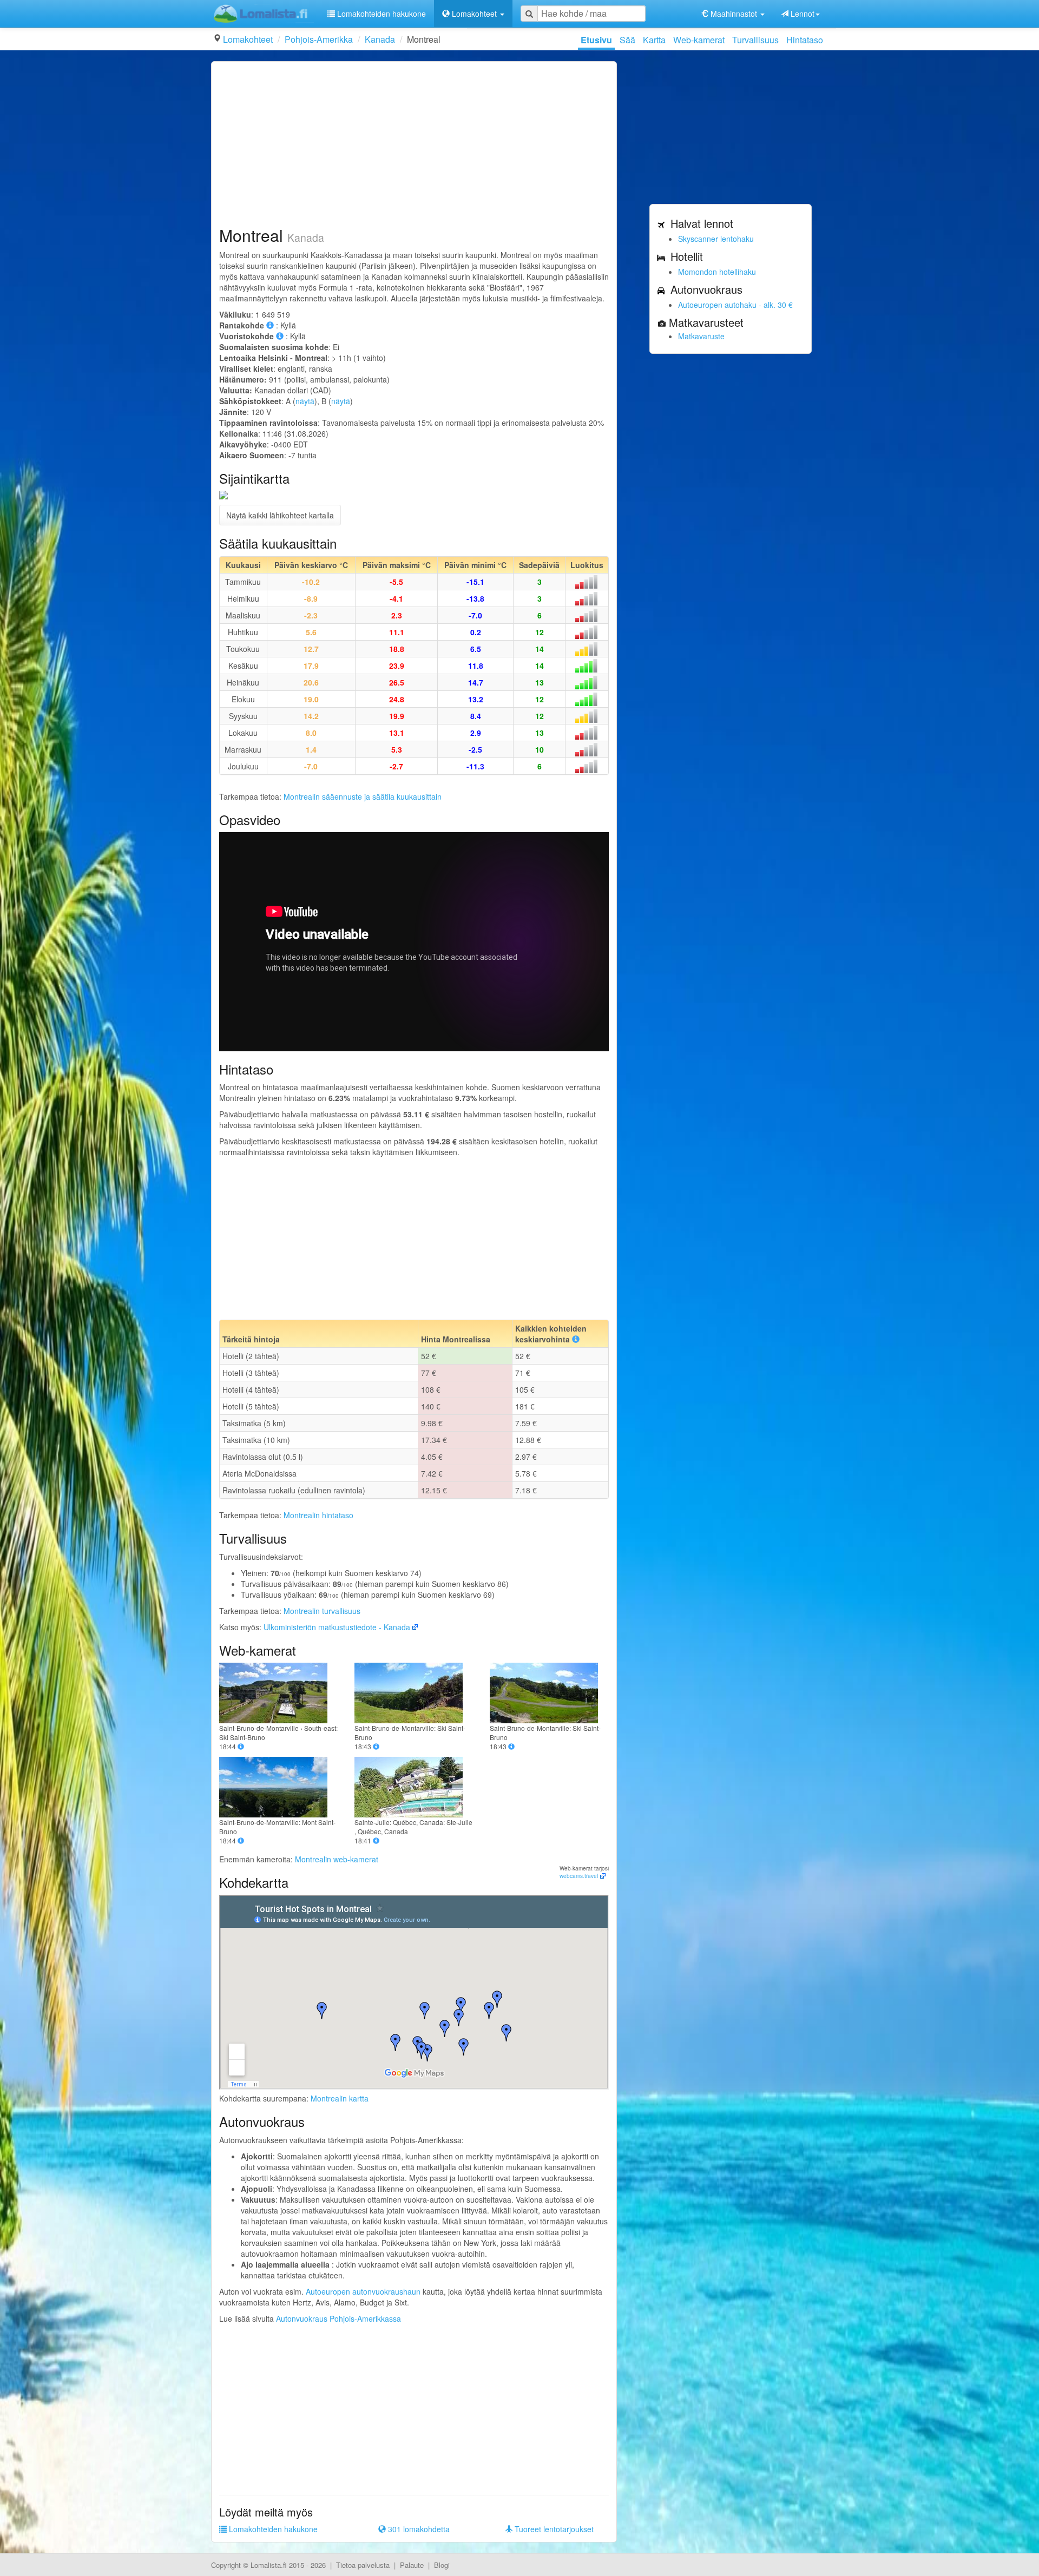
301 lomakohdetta (418, 2529)
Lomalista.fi (269, 2565)
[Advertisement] (414, 145)
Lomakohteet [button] (474, 14)
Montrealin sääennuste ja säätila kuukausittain (363, 796)
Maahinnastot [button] (734, 14)
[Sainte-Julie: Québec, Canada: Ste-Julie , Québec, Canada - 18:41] (414, 1787)
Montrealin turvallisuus (322, 1611)
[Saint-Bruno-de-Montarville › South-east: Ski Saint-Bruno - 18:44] (279, 1693)
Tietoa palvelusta (363, 2565)
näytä (305, 401)
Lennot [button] (801, 14)
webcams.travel (579, 1876)
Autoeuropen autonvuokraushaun (363, 2291)
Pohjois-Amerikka (319, 39)
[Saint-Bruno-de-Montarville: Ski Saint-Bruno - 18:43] (414, 1693)
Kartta (654, 40)
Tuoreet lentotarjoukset (553, 2529)
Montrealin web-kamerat (337, 1859)
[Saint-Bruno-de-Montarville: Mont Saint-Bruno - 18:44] (279, 1787)
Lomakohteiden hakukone (380, 14)
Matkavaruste (701, 336)
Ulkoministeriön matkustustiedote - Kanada (337, 1627)
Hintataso (805, 40)
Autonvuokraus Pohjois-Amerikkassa (338, 2318)
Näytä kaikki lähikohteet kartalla (280, 515)
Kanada (380, 39)
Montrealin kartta (340, 2098)
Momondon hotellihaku (717, 272)
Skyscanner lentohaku (716, 239)
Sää (627, 40)
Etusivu (596, 40)
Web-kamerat (699, 40)
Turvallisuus (755, 40)
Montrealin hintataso (318, 1515)
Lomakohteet (248, 39)
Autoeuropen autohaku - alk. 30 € (735, 305)
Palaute (412, 2565)
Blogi (442, 2565)
